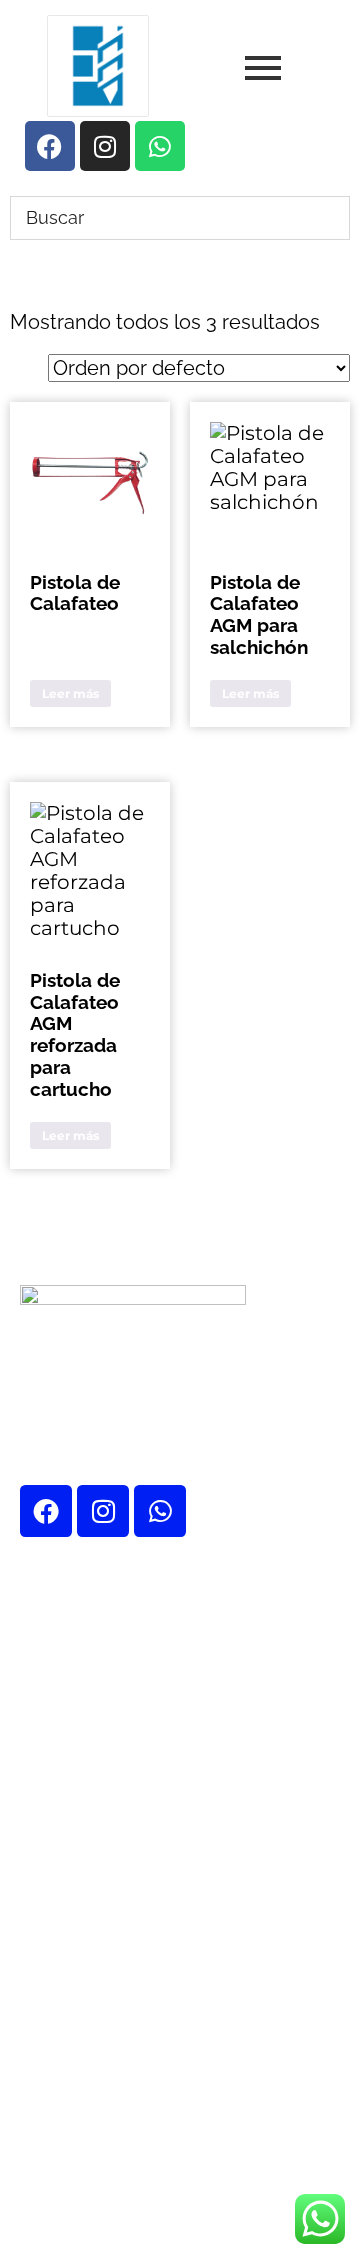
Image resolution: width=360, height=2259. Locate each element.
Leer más (70, 693)
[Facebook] (46, 1511)
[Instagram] (103, 1511)
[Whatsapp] (160, 1511)
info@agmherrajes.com (186, 2073)
